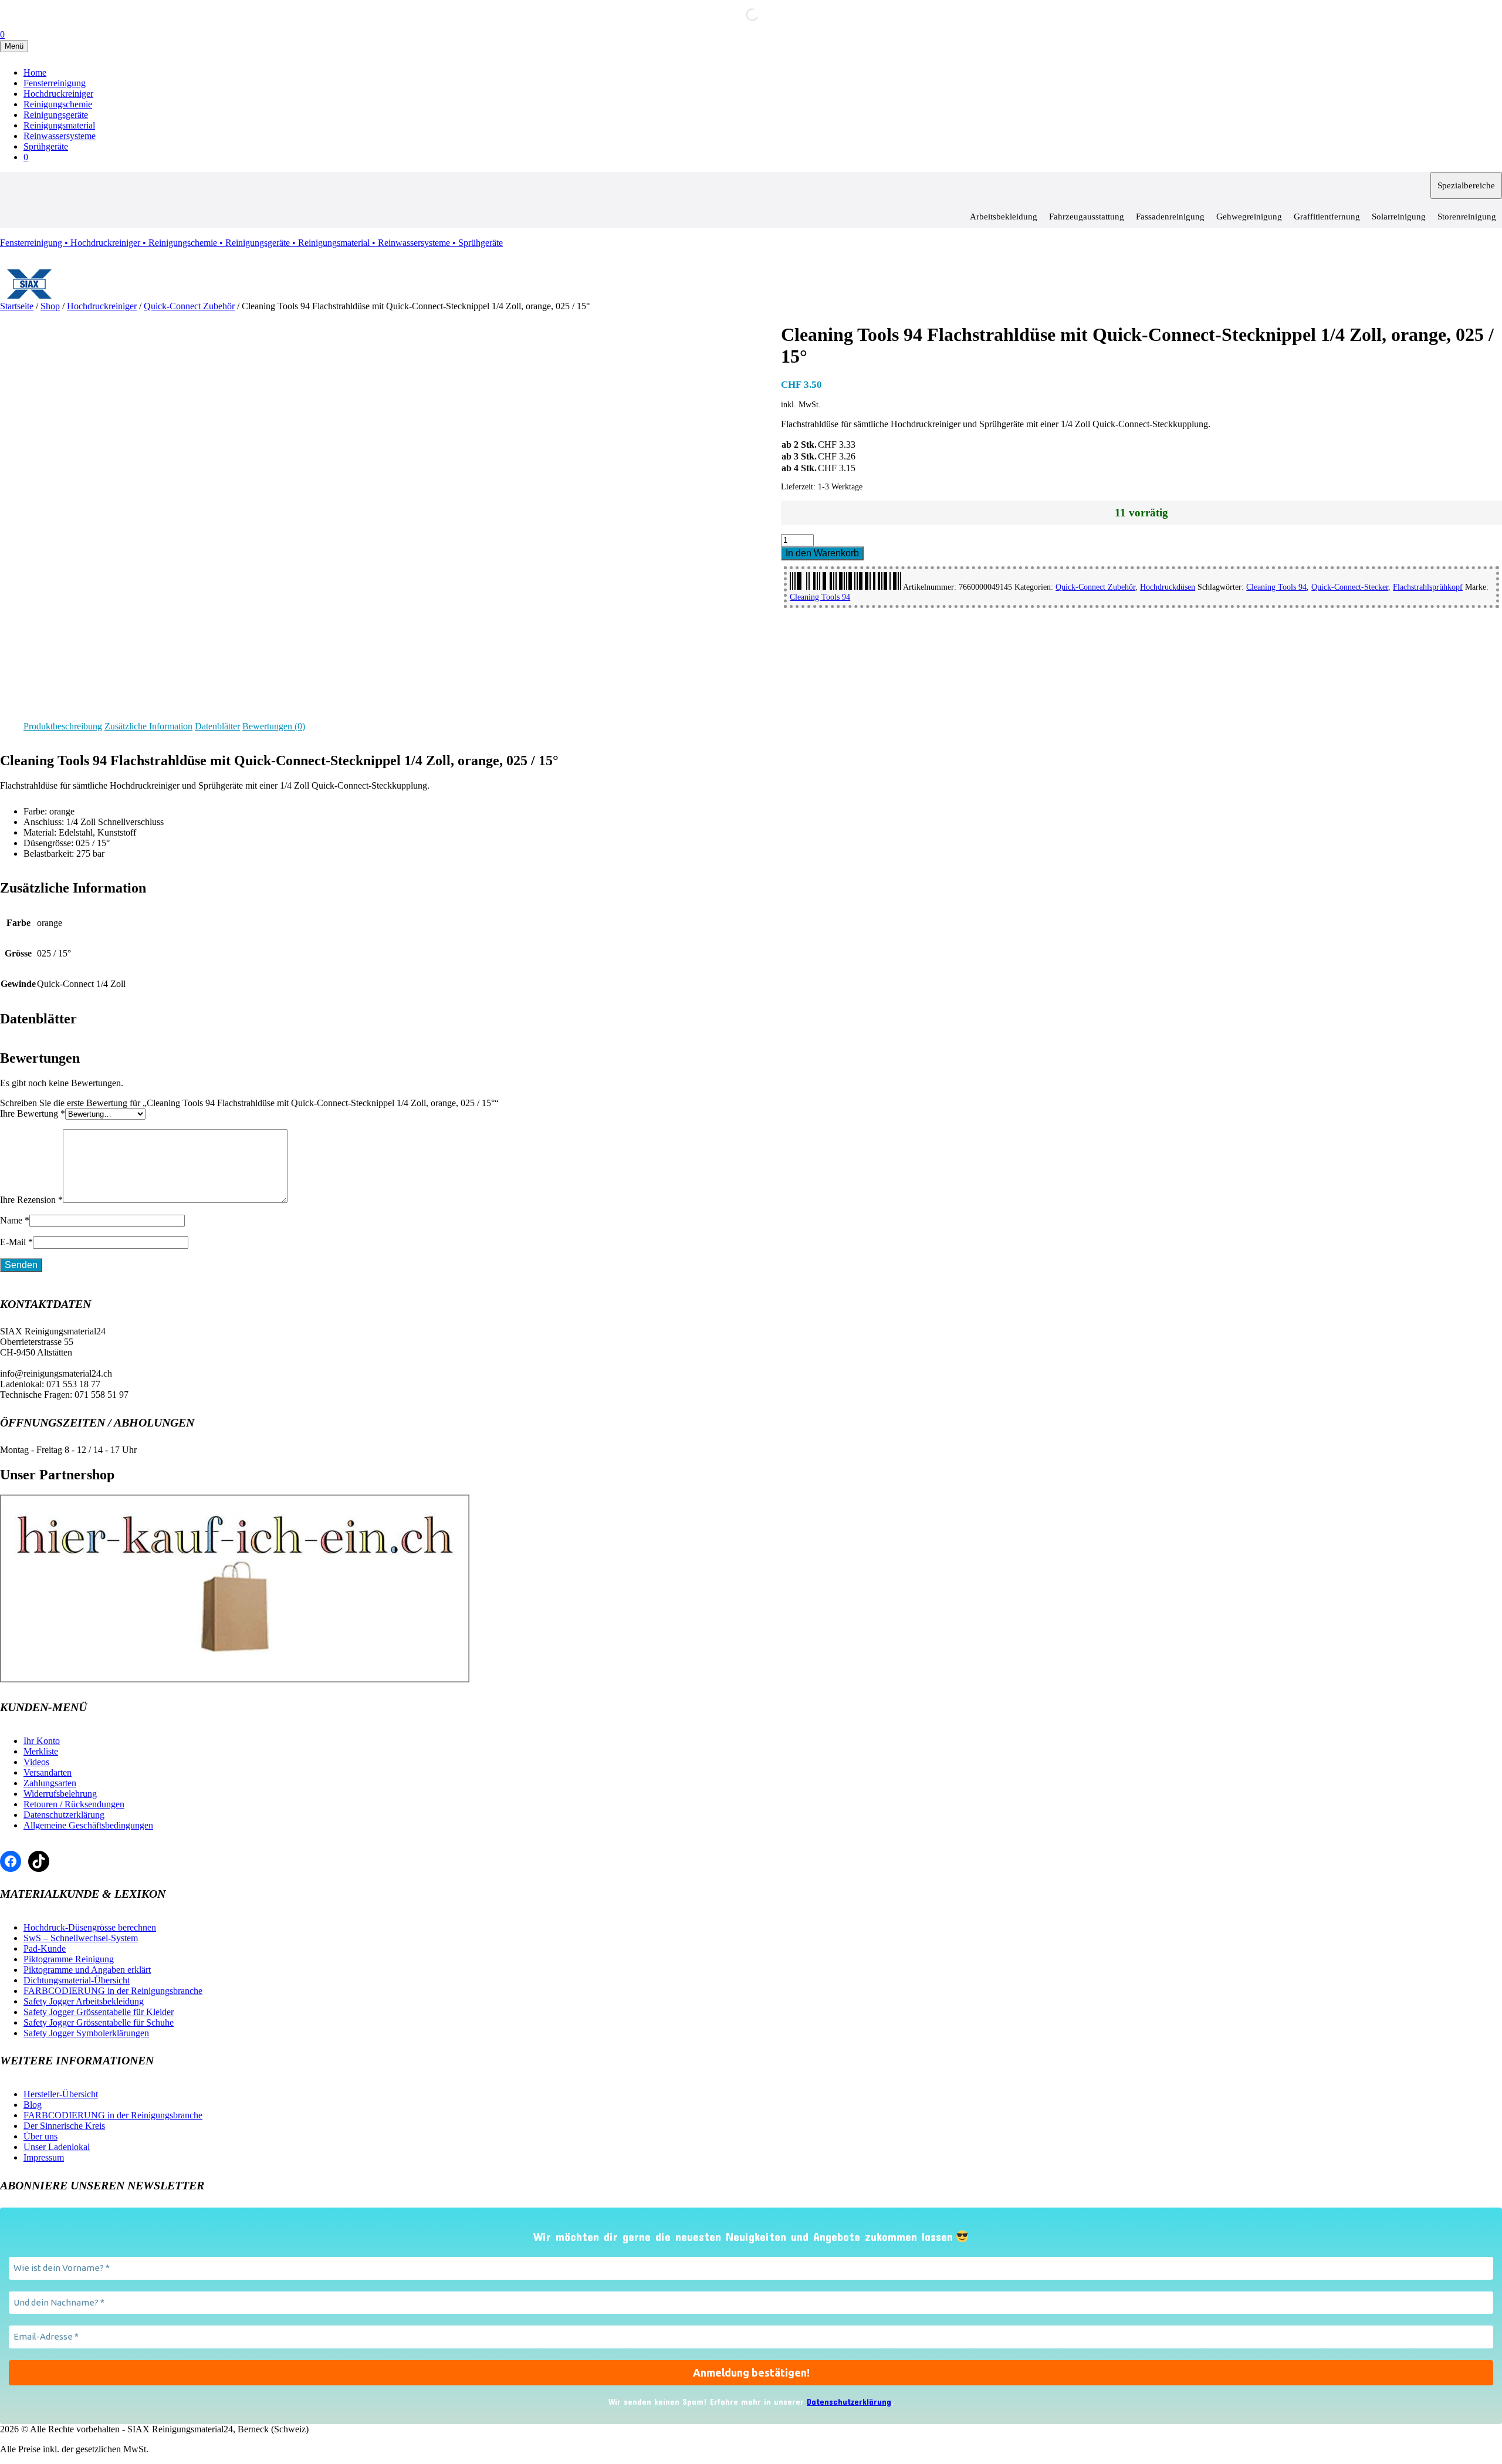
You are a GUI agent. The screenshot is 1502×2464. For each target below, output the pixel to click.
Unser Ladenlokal (57, 2147)
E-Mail (16, 1242)
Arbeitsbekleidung (1004, 217)
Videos (36, 1762)
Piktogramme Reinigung (69, 1959)
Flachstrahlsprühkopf (1428, 587)
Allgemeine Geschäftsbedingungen (88, 1825)
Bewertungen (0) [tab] (274, 726)
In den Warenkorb (822, 553)
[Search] (742, 15)
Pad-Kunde (45, 1948)
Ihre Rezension (31, 1200)
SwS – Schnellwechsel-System (81, 1938)
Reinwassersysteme (60, 136)
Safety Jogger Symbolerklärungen (86, 2033)
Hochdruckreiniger (58, 94)
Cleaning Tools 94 (1276, 587)
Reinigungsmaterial (59, 125)
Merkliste (41, 1751)
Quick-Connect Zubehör (189, 306)
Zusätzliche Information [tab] (148, 726)
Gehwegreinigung (1249, 217)
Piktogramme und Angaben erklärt (87, 1970)
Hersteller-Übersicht (61, 2094)
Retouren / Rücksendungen (74, 1804)
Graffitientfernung (1327, 217)
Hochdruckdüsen (1168, 587)
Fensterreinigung (55, 83)
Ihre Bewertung (33, 1113)
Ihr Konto (42, 1741)
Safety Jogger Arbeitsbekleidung (84, 2001)
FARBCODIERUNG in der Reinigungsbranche (113, 1991)
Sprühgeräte (46, 146)
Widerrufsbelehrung (60, 1794)
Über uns (40, 2136)
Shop (50, 306)
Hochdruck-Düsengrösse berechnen (90, 1927)
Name (15, 1220)
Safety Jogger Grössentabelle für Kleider (99, 2012)
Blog (33, 2105)
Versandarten (48, 1772)
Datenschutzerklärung (64, 1815)
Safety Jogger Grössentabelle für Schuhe (99, 2022)
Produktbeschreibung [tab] (63, 726)
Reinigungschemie (58, 104)
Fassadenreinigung (1170, 217)
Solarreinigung (1399, 217)
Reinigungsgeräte (56, 115)
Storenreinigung (1467, 217)
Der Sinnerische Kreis (64, 2126)
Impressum (44, 2157)
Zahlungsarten (50, 1783)
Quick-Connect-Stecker (1350, 587)
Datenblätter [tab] (217, 726)
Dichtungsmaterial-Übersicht (77, 1980)
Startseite (17, 306)
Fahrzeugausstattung (1087, 217)
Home (35, 72)
